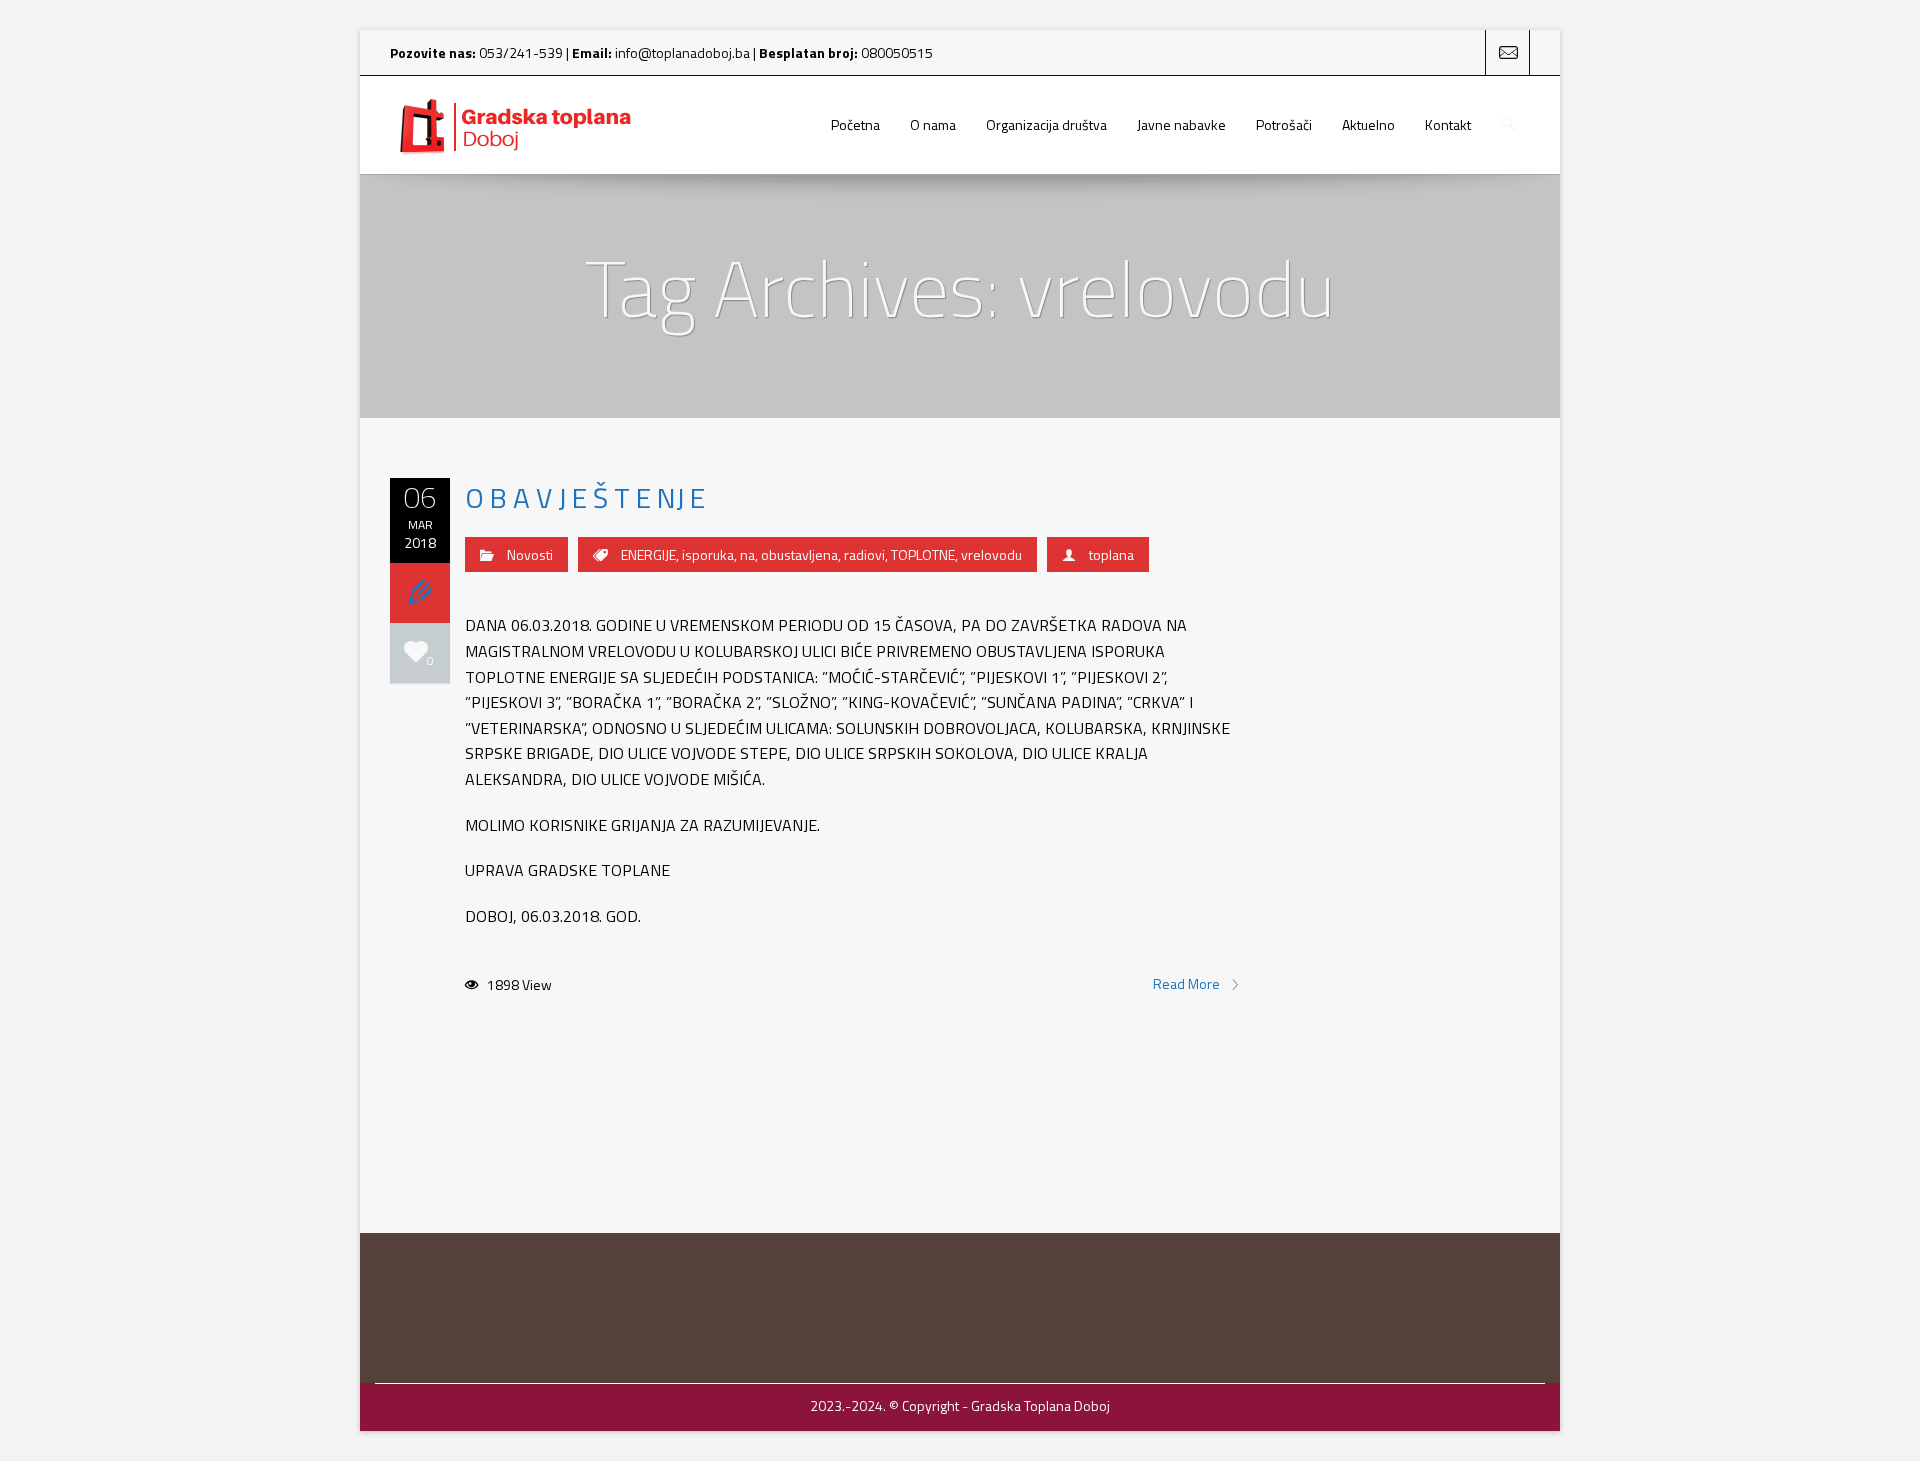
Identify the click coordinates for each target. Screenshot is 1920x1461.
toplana (1111, 554)
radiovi (864, 554)
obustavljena (799, 554)
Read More (1188, 984)
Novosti (530, 554)
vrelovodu (991, 554)
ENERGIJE (648, 554)
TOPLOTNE (923, 554)
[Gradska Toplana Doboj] (515, 125)
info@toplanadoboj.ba (682, 52)
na (747, 554)
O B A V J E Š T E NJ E (585, 497)
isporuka (708, 554)
